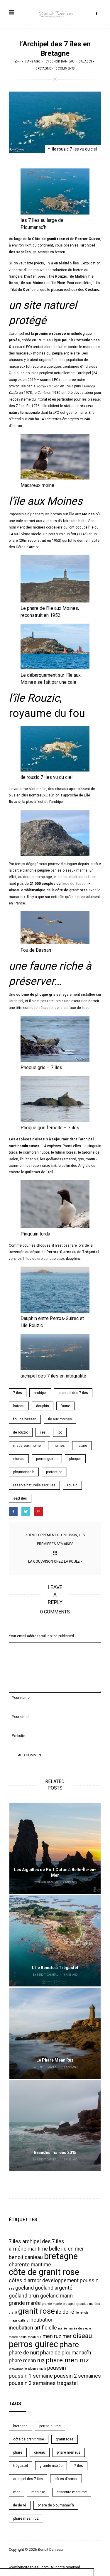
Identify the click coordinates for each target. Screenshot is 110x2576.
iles (43, 1432)
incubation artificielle (33, 2328)
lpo (60, 1432)
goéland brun (24, 2296)
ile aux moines (60, 1419)
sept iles (20, 1498)
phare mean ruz (27, 2361)
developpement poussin (70, 2280)
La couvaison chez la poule (54, 1562)
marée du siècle (80, 2328)
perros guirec (47, 1459)
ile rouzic (21, 1432)
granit (13, 2313)
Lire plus (55, 1848)
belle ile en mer (66, 2249)
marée (63, 2328)
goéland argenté (54, 2288)
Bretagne (43, 69)
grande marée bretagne (59, 2304)
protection (54, 1472)
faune (65, 1406)
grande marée (25, 2303)
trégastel (67, 2383)
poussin (57, 2368)
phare (69, 2344)
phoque (75, 1459)
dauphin (43, 1406)
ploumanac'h (37, 2369)
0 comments (65, 69)
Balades (85, 61)
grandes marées (88, 2304)
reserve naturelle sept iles (34, 1485)
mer (67, 2336)
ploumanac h (24, 1472)
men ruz (52, 2336)
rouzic (72, 1485)
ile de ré (65, 2312)
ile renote (82, 2313)
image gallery (18, 2321)
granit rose (37, 2311)
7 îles (18, 1393)
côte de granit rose (44, 2272)
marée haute (18, 2337)
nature (82, 1446)
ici (53, 1166)
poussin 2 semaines (77, 2376)
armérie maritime (28, 2249)
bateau (19, 1406)
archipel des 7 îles (73, 1393)
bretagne (61, 2256)
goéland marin (56, 2296)
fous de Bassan (75, 884)
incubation (42, 2320)
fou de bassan (25, 1419)
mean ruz (35, 2337)
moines (59, 1446)
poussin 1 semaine (31, 2376)
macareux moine (27, 1446)
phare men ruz (67, 2360)
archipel (40, 1393)
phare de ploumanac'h (66, 2353)
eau (11, 2289)
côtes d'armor (25, 2280)
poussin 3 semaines (32, 2383)
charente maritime (30, 2265)
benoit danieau (62, 61)
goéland (24, 2288)
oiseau (19, 1459)
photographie (18, 2369)
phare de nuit (24, 2353)
